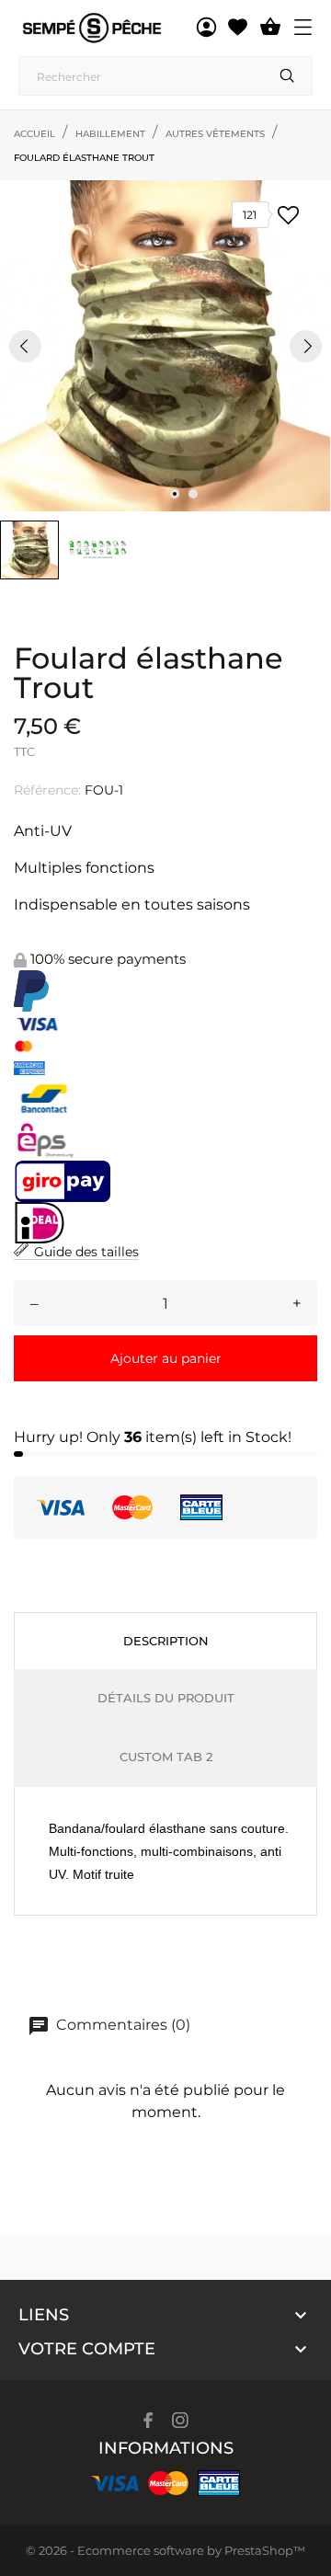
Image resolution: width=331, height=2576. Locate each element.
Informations (166, 2448)
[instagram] (180, 2420)
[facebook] (148, 2420)
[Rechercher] (287, 75)
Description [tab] (166, 1641)
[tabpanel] (165, 346)
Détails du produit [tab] (166, 1698)
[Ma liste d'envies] (238, 28)
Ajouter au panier (166, 1358)
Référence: (47, 790)
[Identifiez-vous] (206, 28)
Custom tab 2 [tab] (166, 1757)
